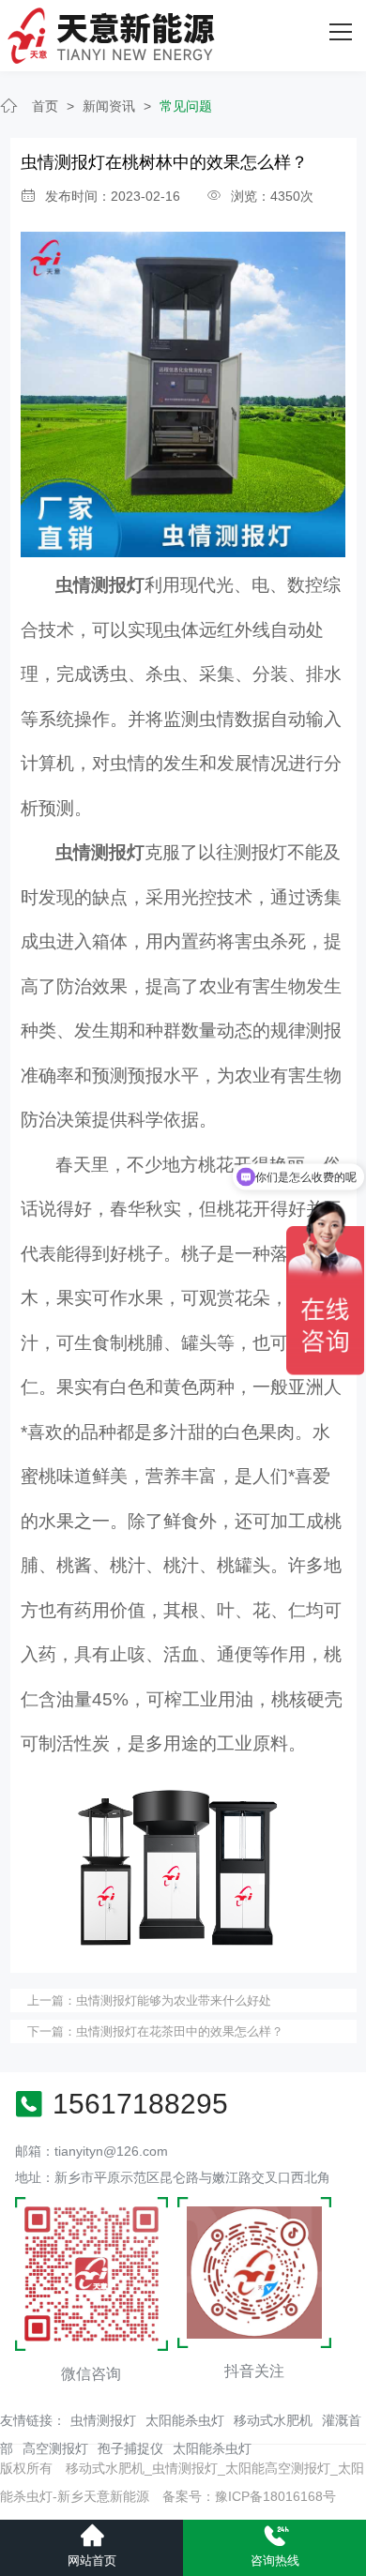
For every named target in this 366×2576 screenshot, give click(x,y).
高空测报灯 (55, 2448)
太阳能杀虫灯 (185, 2420)
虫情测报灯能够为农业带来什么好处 (174, 2000)
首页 (45, 106)
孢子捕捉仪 (130, 2448)
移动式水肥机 (273, 2420)
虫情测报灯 (103, 2420)
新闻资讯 (109, 106)
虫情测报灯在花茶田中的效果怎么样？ (180, 2031)
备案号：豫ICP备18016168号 (249, 2496)
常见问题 (186, 106)
